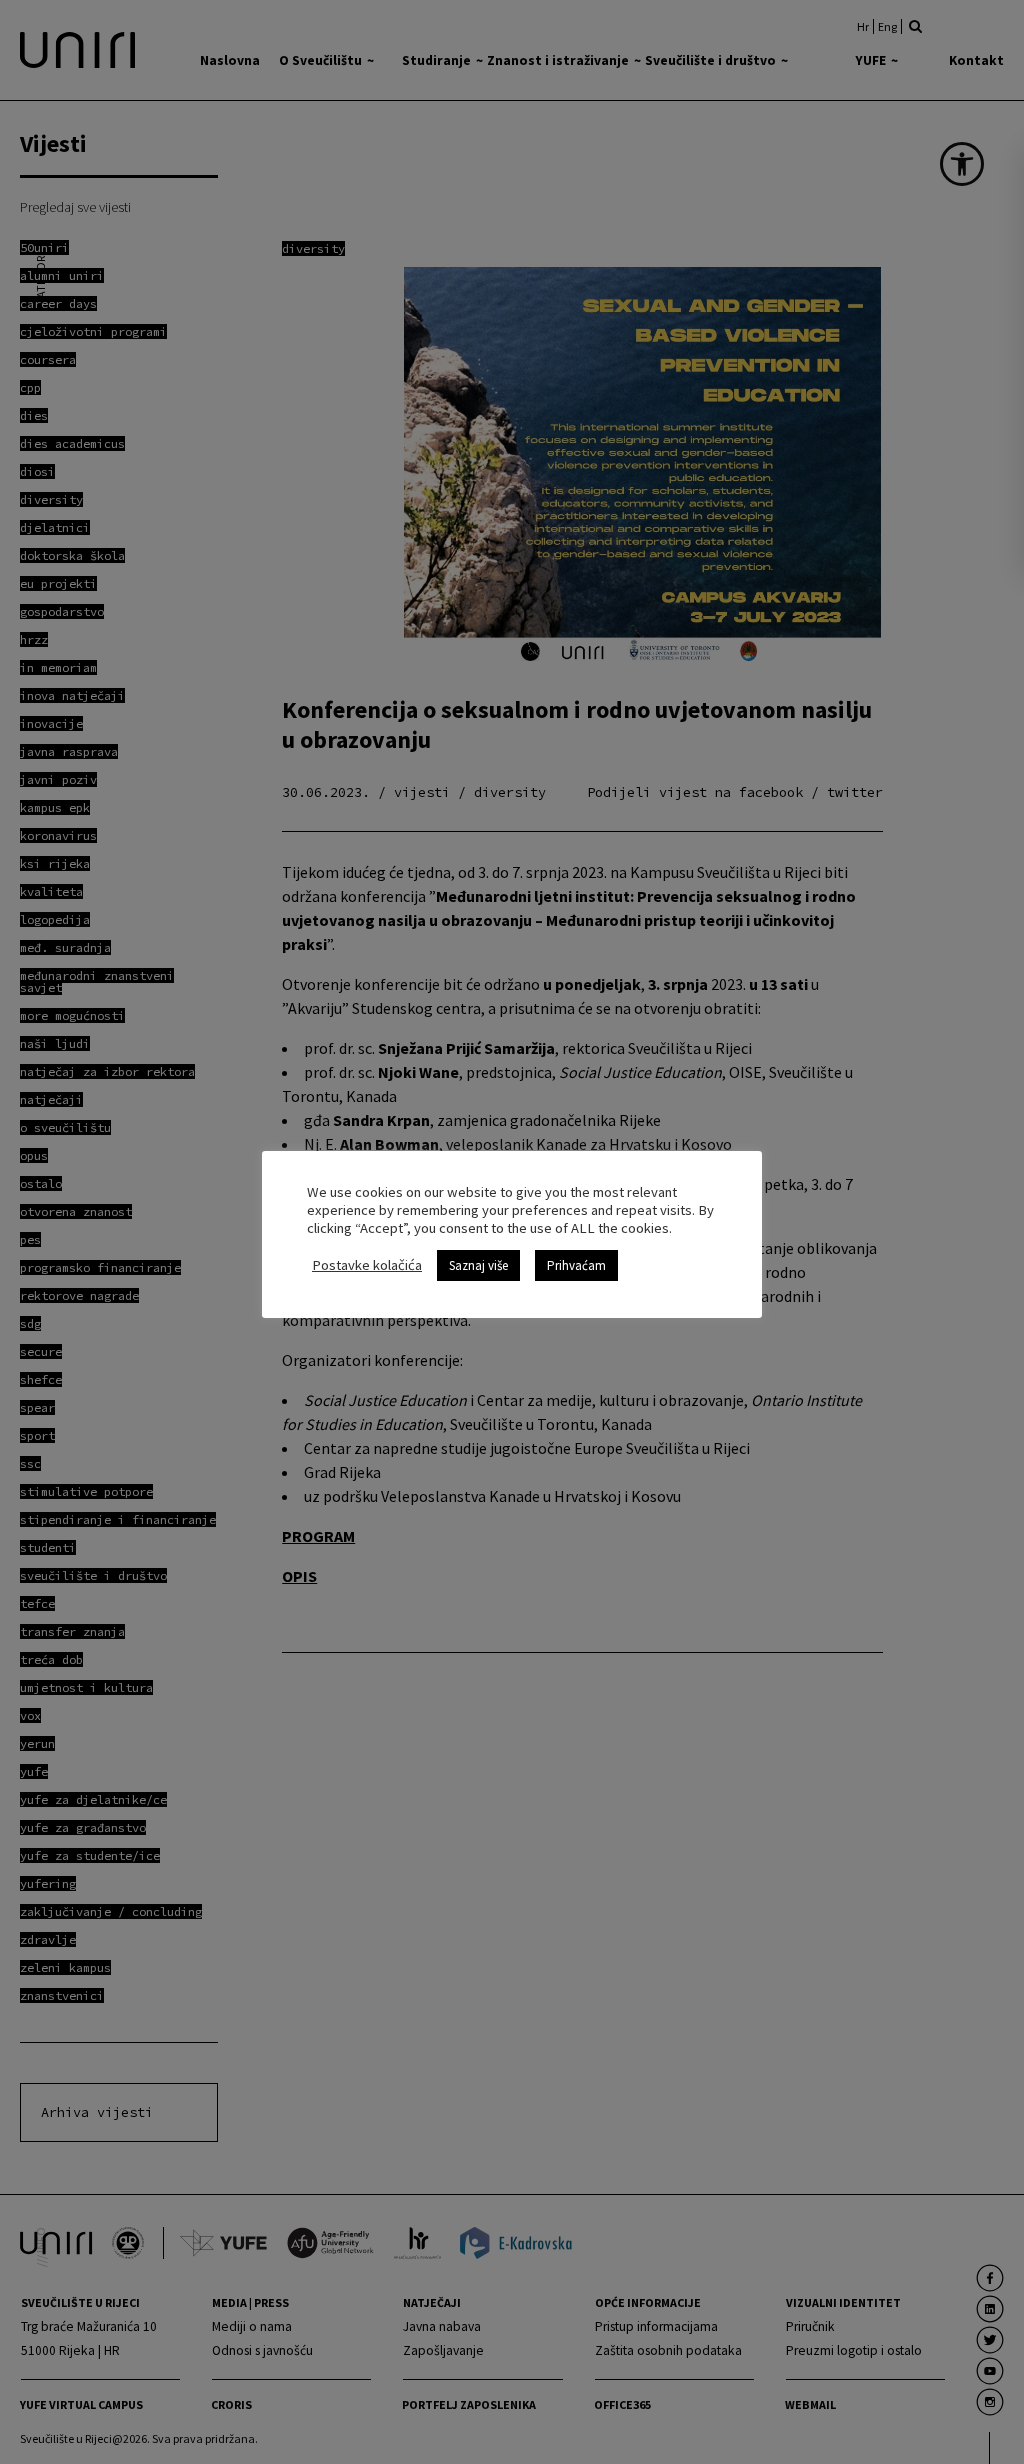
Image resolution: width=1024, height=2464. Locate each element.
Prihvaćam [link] (576, 1265)
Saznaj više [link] (478, 1265)
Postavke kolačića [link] (367, 1265)
